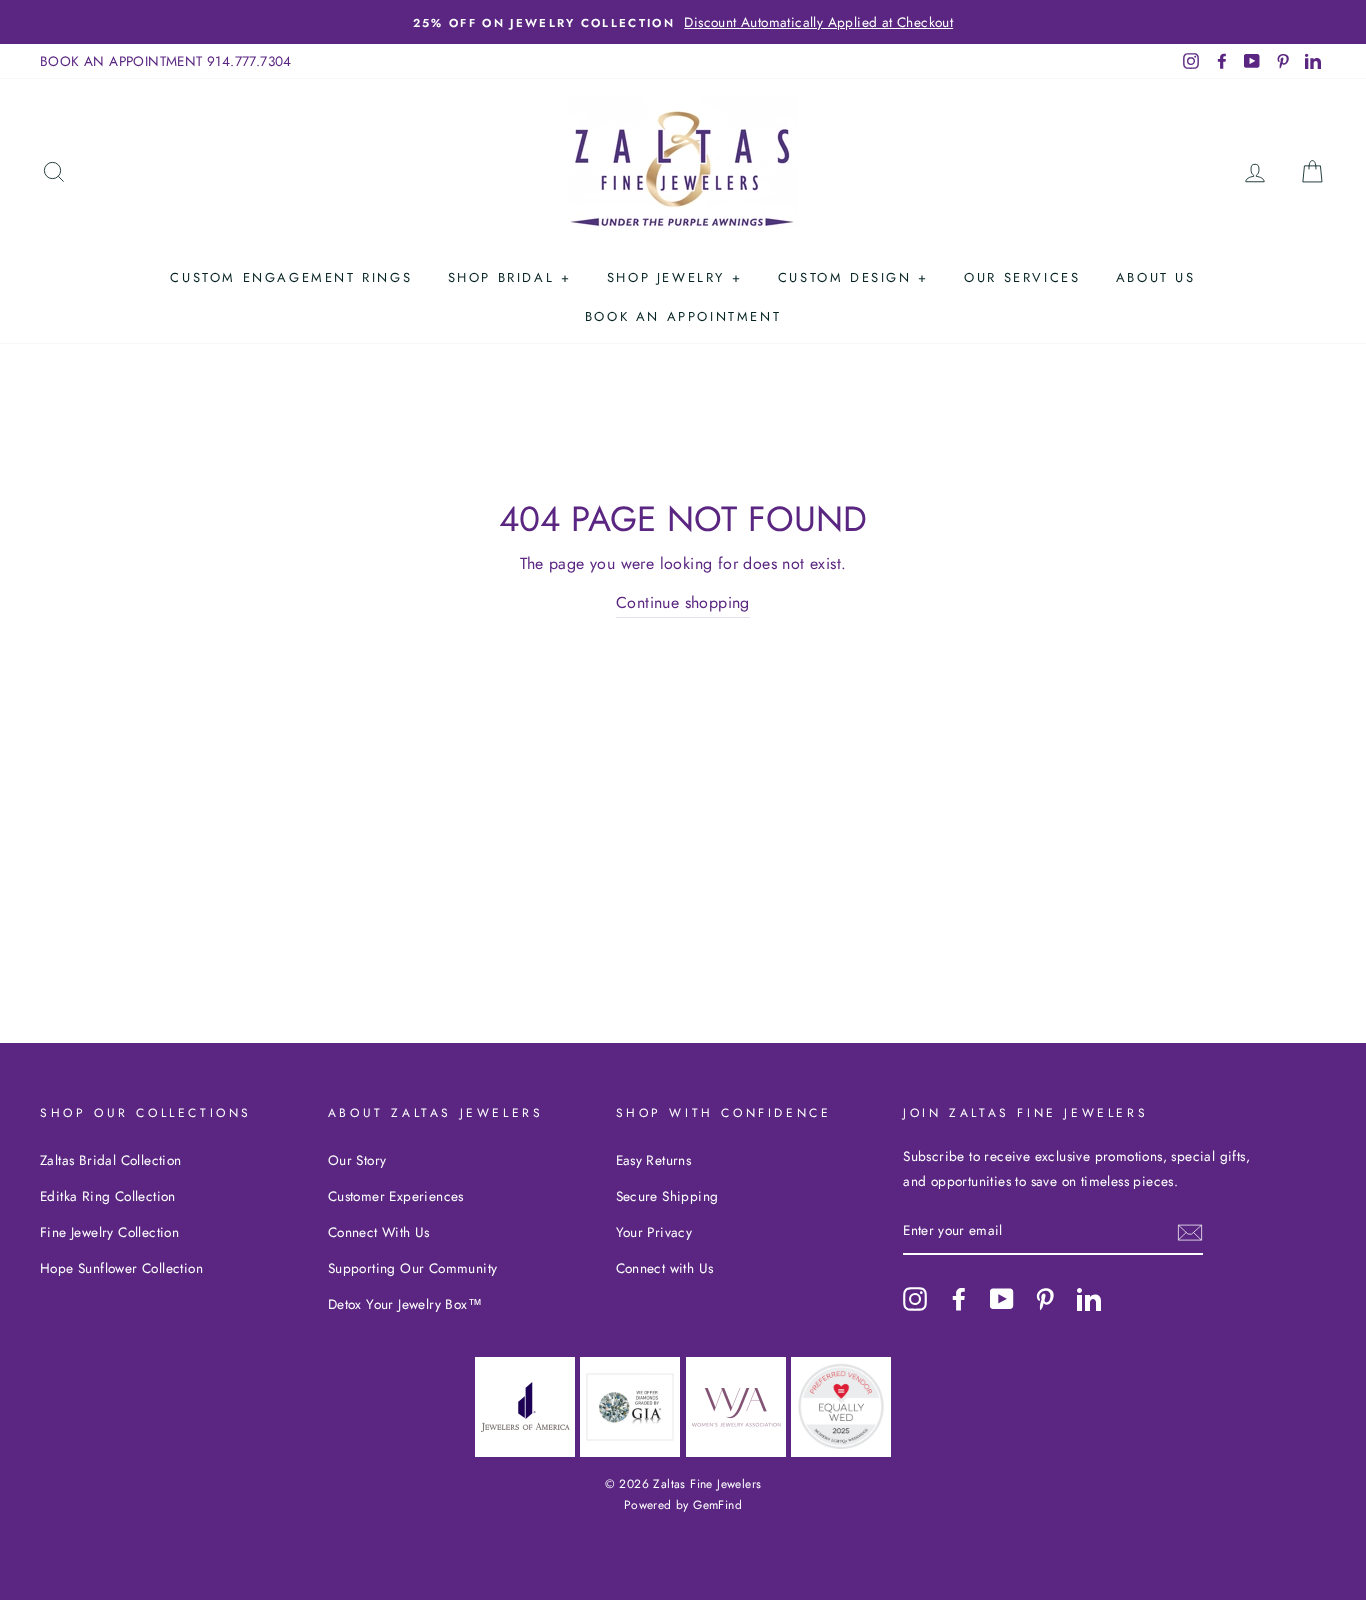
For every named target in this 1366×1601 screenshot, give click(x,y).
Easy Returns (654, 1160)
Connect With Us (379, 1232)
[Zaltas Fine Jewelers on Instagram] (915, 1298)
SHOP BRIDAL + (510, 277)
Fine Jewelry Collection (109, 1232)
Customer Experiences (396, 1196)
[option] (683, 22)
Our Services (1022, 277)
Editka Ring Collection (108, 1196)
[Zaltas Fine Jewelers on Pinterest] (1045, 1298)
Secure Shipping (667, 1196)
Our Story (357, 1160)
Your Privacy (654, 1232)
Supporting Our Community (413, 1268)
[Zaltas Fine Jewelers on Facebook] (959, 1298)
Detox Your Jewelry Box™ (405, 1304)
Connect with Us (665, 1268)
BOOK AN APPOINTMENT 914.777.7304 (166, 61)
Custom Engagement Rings (291, 277)
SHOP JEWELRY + (674, 277)
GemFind (717, 1505)
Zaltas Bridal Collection (111, 1160)
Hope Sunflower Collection (121, 1268)
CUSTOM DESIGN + (853, 277)
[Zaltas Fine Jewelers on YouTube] (1002, 1298)
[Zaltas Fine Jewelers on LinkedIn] (1089, 1298)
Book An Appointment (683, 316)
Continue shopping (683, 602)
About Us (1156, 277)
